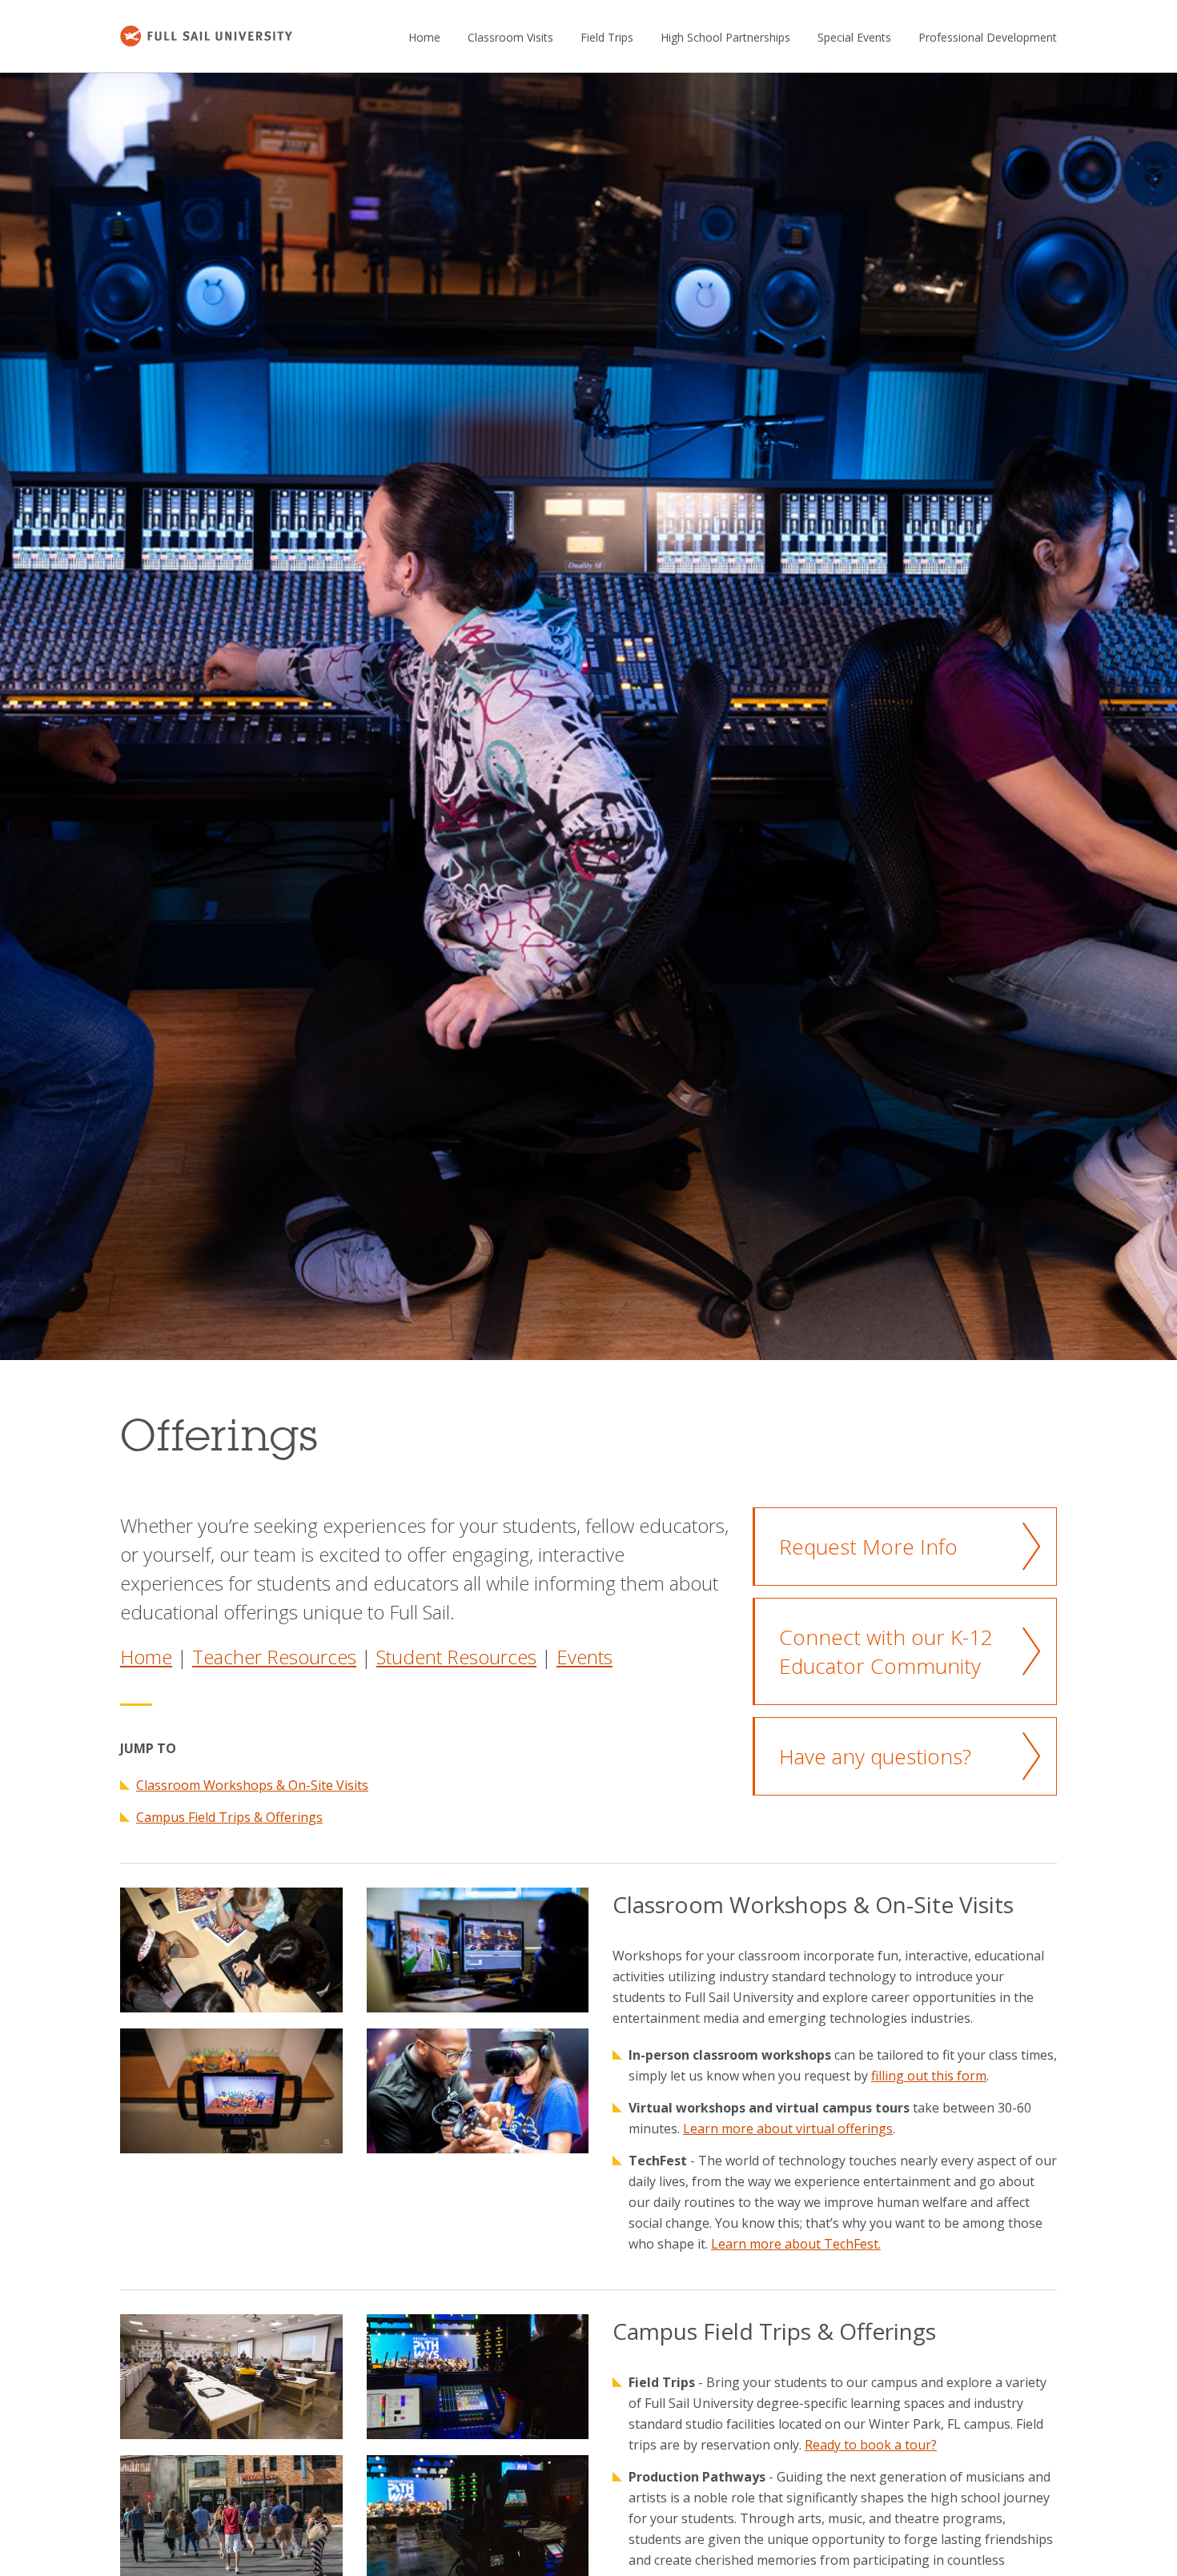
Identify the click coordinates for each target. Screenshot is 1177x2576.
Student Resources (456, 1657)
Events (584, 1657)
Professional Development (988, 37)
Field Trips (607, 37)
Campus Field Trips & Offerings (229, 1817)
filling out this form (929, 2076)
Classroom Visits (510, 37)
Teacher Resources (274, 1657)
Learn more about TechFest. (796, 2244)
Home (424, 37)
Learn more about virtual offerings (788, 2129)
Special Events (854, 37)
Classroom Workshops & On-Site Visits (252, 1785)
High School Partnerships (725, 37)
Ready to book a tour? (871, 2445)
